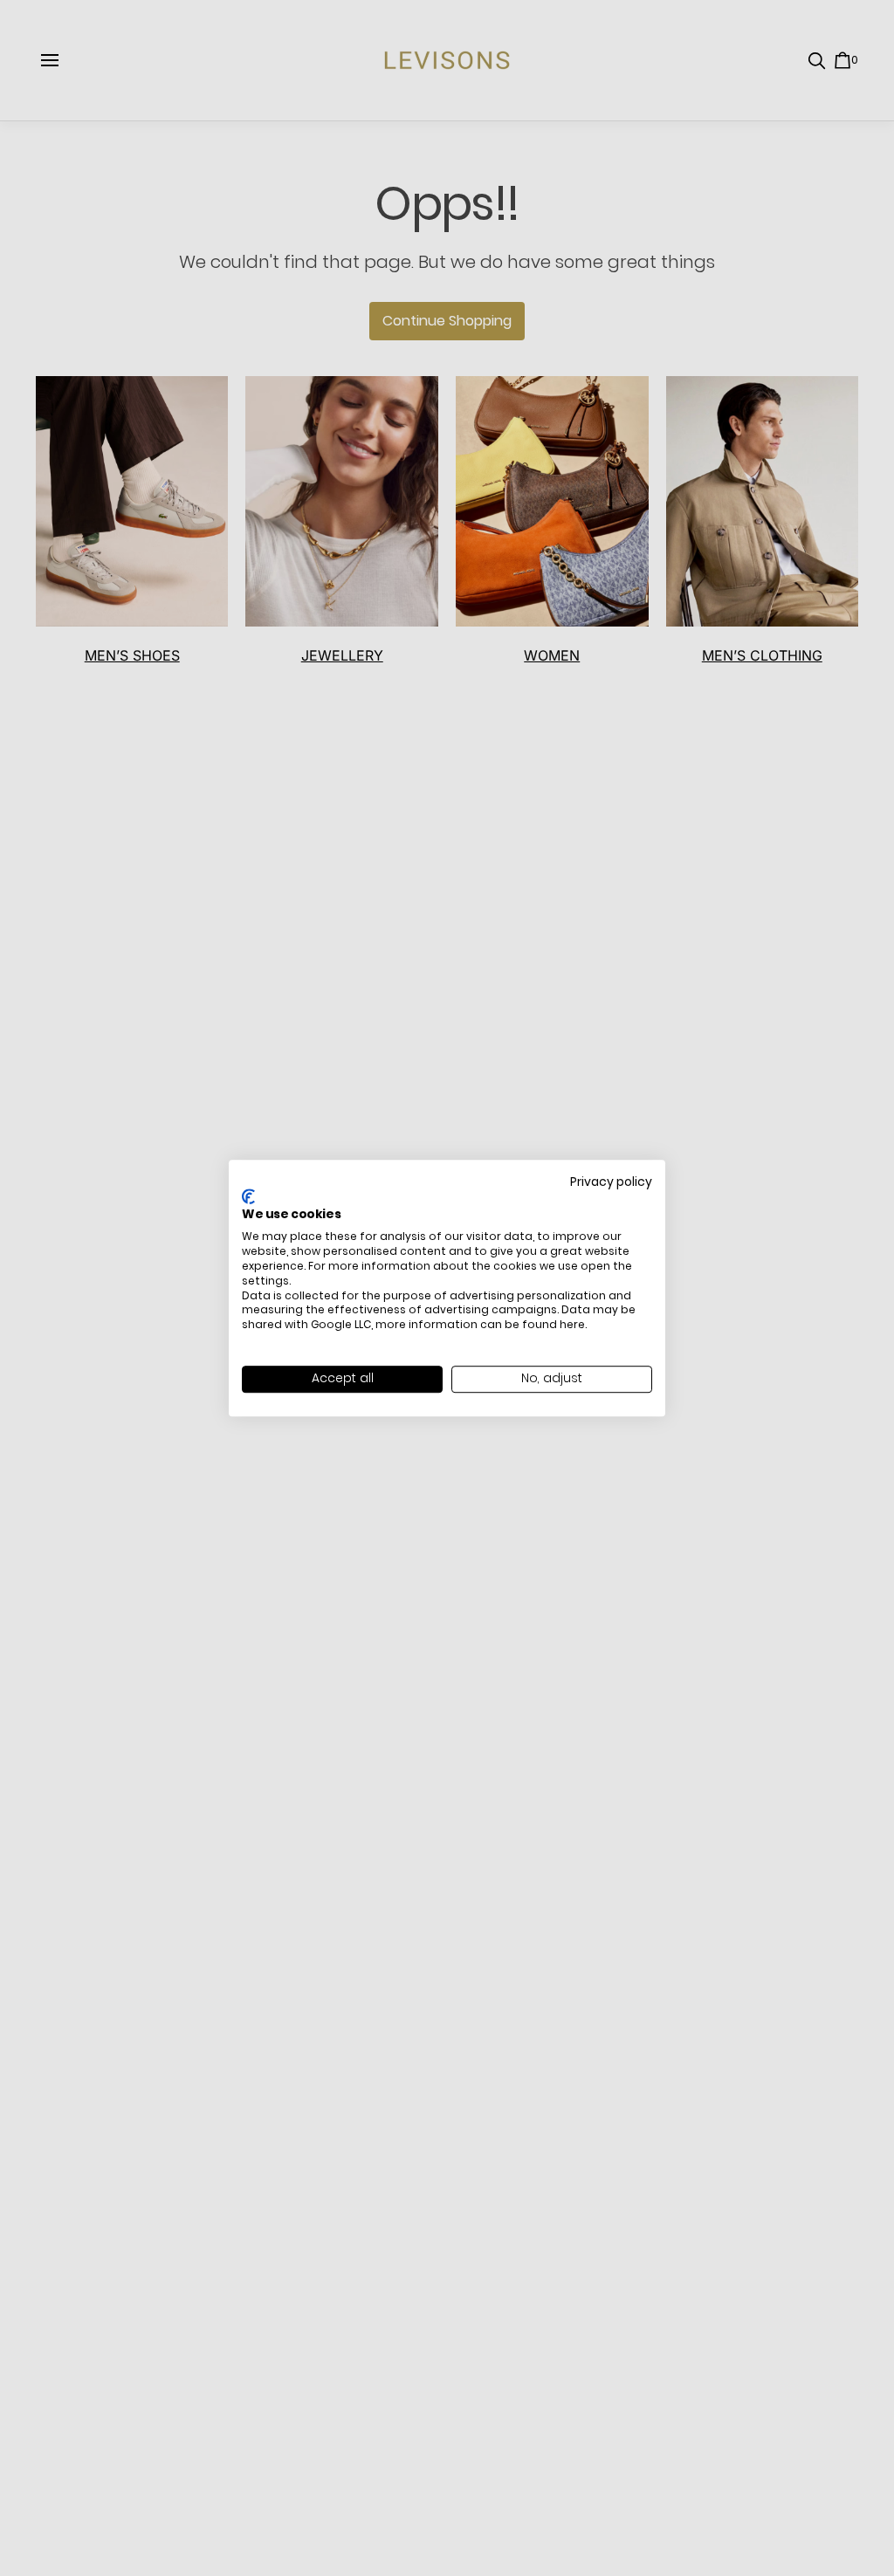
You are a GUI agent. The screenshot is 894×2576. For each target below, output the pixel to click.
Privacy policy (611, 1182)
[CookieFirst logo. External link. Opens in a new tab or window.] (248, 1196)
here (572, 1324)
